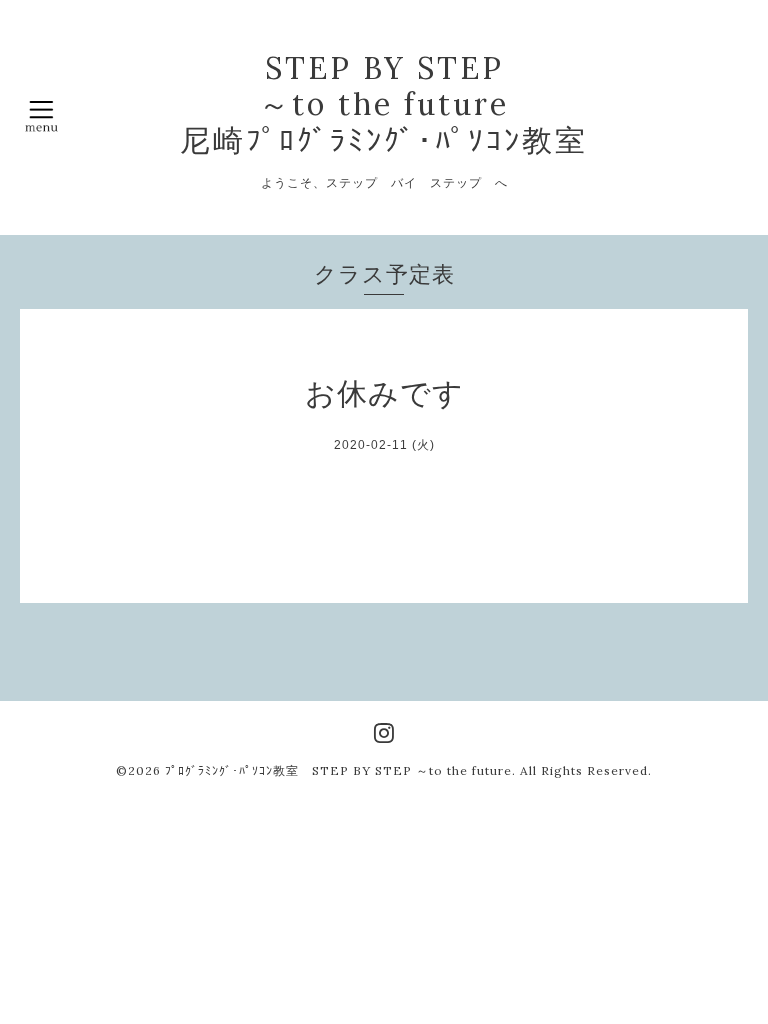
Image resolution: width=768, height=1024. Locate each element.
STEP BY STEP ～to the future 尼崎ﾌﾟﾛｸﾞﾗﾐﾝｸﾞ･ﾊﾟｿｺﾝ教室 (384, 104)
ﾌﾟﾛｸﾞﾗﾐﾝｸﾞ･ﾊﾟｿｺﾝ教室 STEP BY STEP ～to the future (338, 770)
